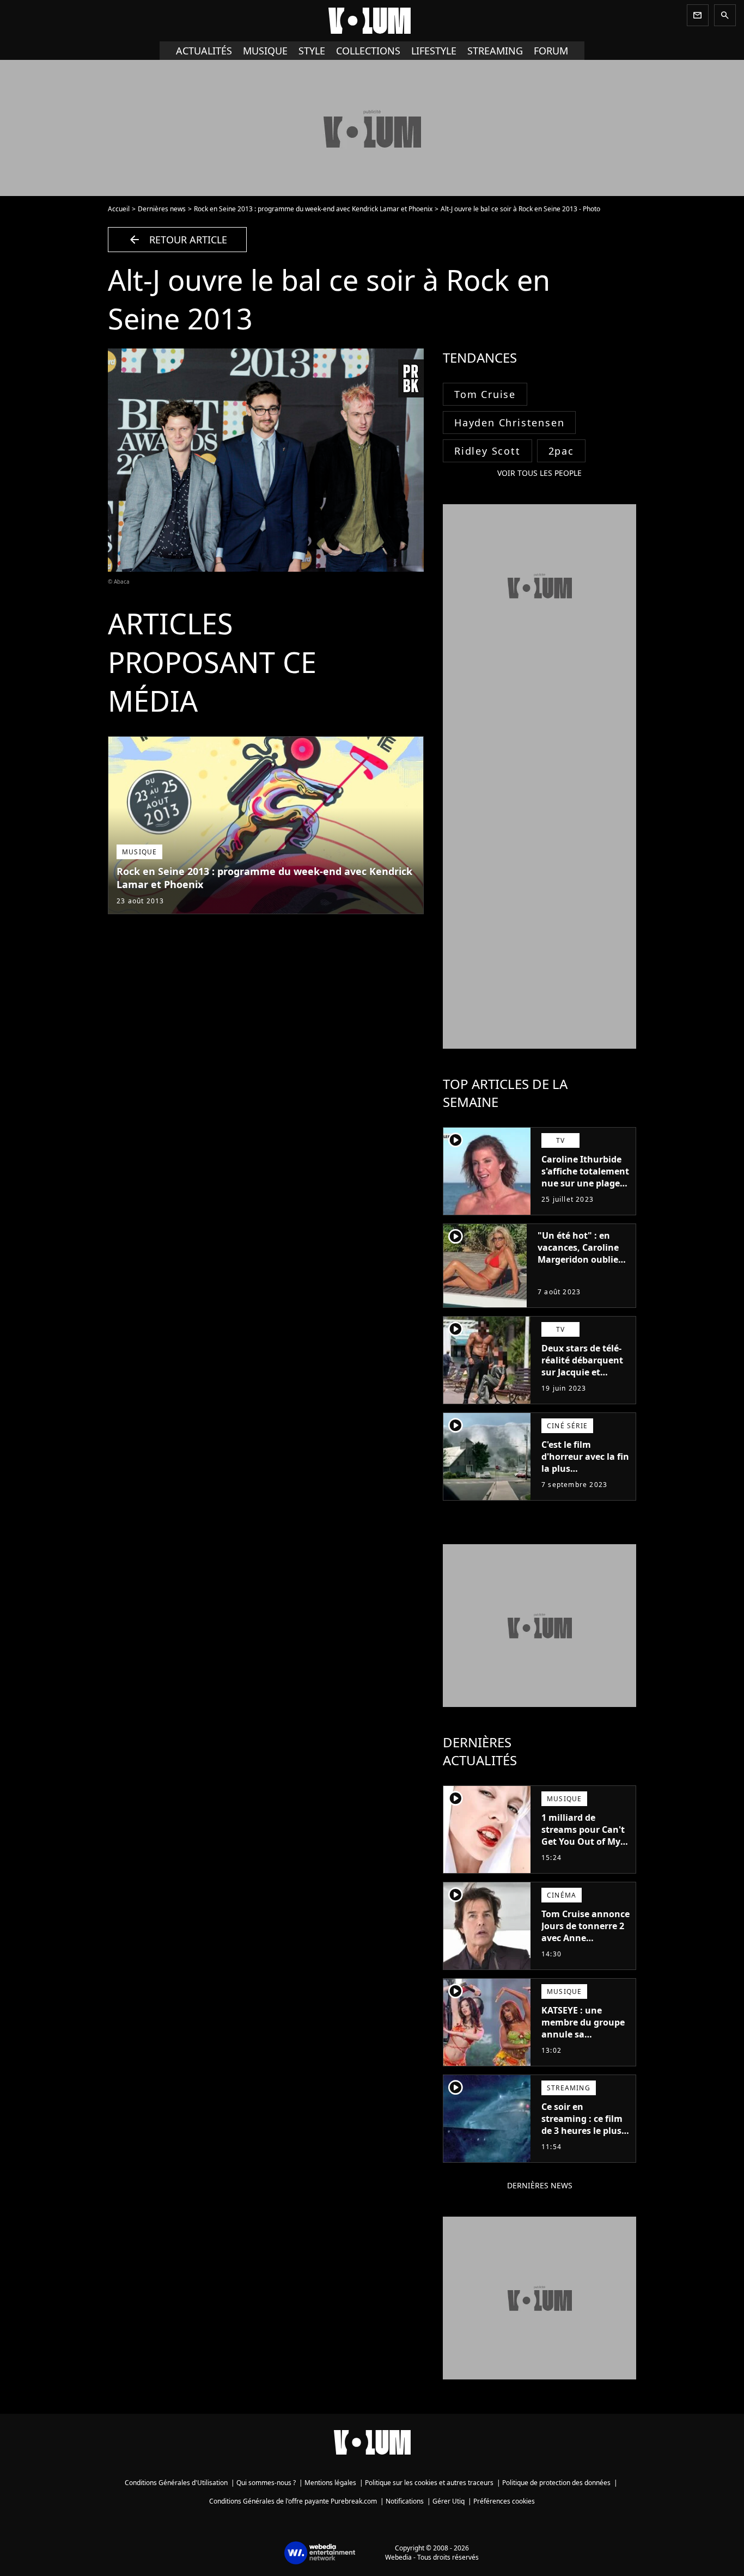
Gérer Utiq (449, 2501)
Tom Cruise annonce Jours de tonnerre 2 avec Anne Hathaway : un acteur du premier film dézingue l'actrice (586, 1950)
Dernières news (162, 209)
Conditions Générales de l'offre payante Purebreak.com (293, 2501)
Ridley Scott (487, 451)
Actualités (204, 51)
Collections (368, 51)
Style (312, 51)
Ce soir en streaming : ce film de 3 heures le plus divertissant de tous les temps (585, 2131)
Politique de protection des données (556, 2483)
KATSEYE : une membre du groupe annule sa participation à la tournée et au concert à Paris (583, 2040)
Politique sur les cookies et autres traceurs (429, 2483)
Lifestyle (434, 51)
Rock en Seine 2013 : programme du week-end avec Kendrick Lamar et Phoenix (313, 209)
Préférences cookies (504, 2501)
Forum (551, 51)
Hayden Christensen (509, 423)
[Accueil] (372, 21)
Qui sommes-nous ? (266, 2483)
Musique (265, 51)
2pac (561, 451)
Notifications (405, 2501)
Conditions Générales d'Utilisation (176, 2483)
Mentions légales (330, 2483)
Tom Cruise (485, 394)
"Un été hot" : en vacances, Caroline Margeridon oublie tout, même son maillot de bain (578, 1259)
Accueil (119, 209)
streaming (495, 51)
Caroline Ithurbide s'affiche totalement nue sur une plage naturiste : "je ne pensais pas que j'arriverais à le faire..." (585, 1195)
